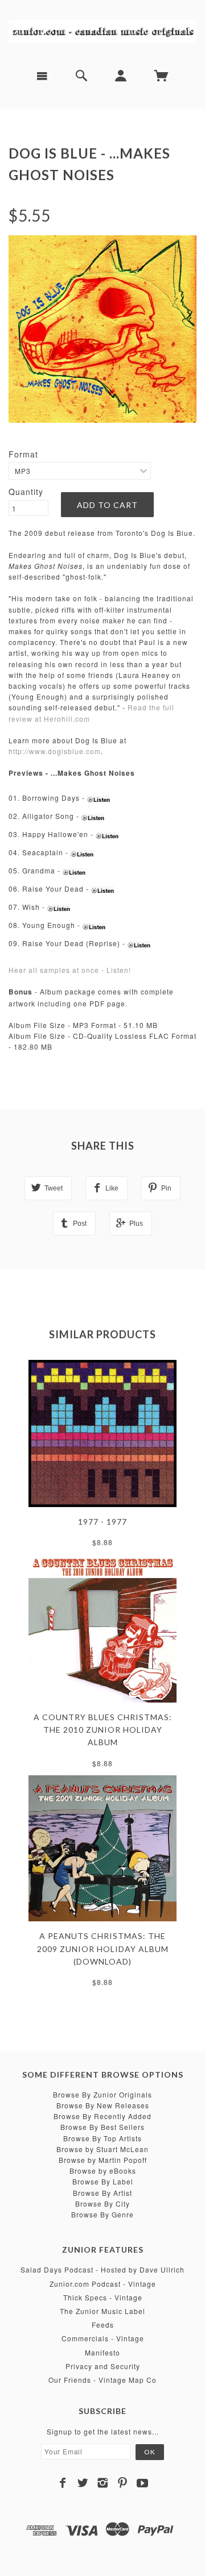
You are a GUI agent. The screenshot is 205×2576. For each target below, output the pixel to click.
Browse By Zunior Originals (102, 2094)
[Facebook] (63, 2483)
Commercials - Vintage (103, 2338)
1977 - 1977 (102, 1522)
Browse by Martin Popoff (103, 2160)
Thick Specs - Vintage (103, 2297)
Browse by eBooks (103, 2171)
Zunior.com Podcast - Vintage (103, 2284)
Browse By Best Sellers (102, 2127)
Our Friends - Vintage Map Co (102, 2380)
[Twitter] (83, 2483)
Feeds (103, 2325)
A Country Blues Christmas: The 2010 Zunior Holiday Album (103, 1730)
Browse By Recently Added (102, 2116)
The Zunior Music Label (102, 2311)
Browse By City (102, 2203)
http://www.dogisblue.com (55, 751)
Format (23, 454)
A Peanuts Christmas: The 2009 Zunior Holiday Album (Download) (103, 1949)
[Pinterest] (123, 2483)
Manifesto (102, 2352)
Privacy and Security (103, 2366)
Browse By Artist (102, 2193)
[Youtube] (143, 2483)
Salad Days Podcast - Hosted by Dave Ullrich (102, 2269)
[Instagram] (103, 2483)
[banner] (102, 30)
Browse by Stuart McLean (102, 2149)
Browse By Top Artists (102, 2138)
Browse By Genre (102, 2214)
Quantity (26, 492)
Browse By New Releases (103, 2105)
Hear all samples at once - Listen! (70, 970)
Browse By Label (103, 2181)
